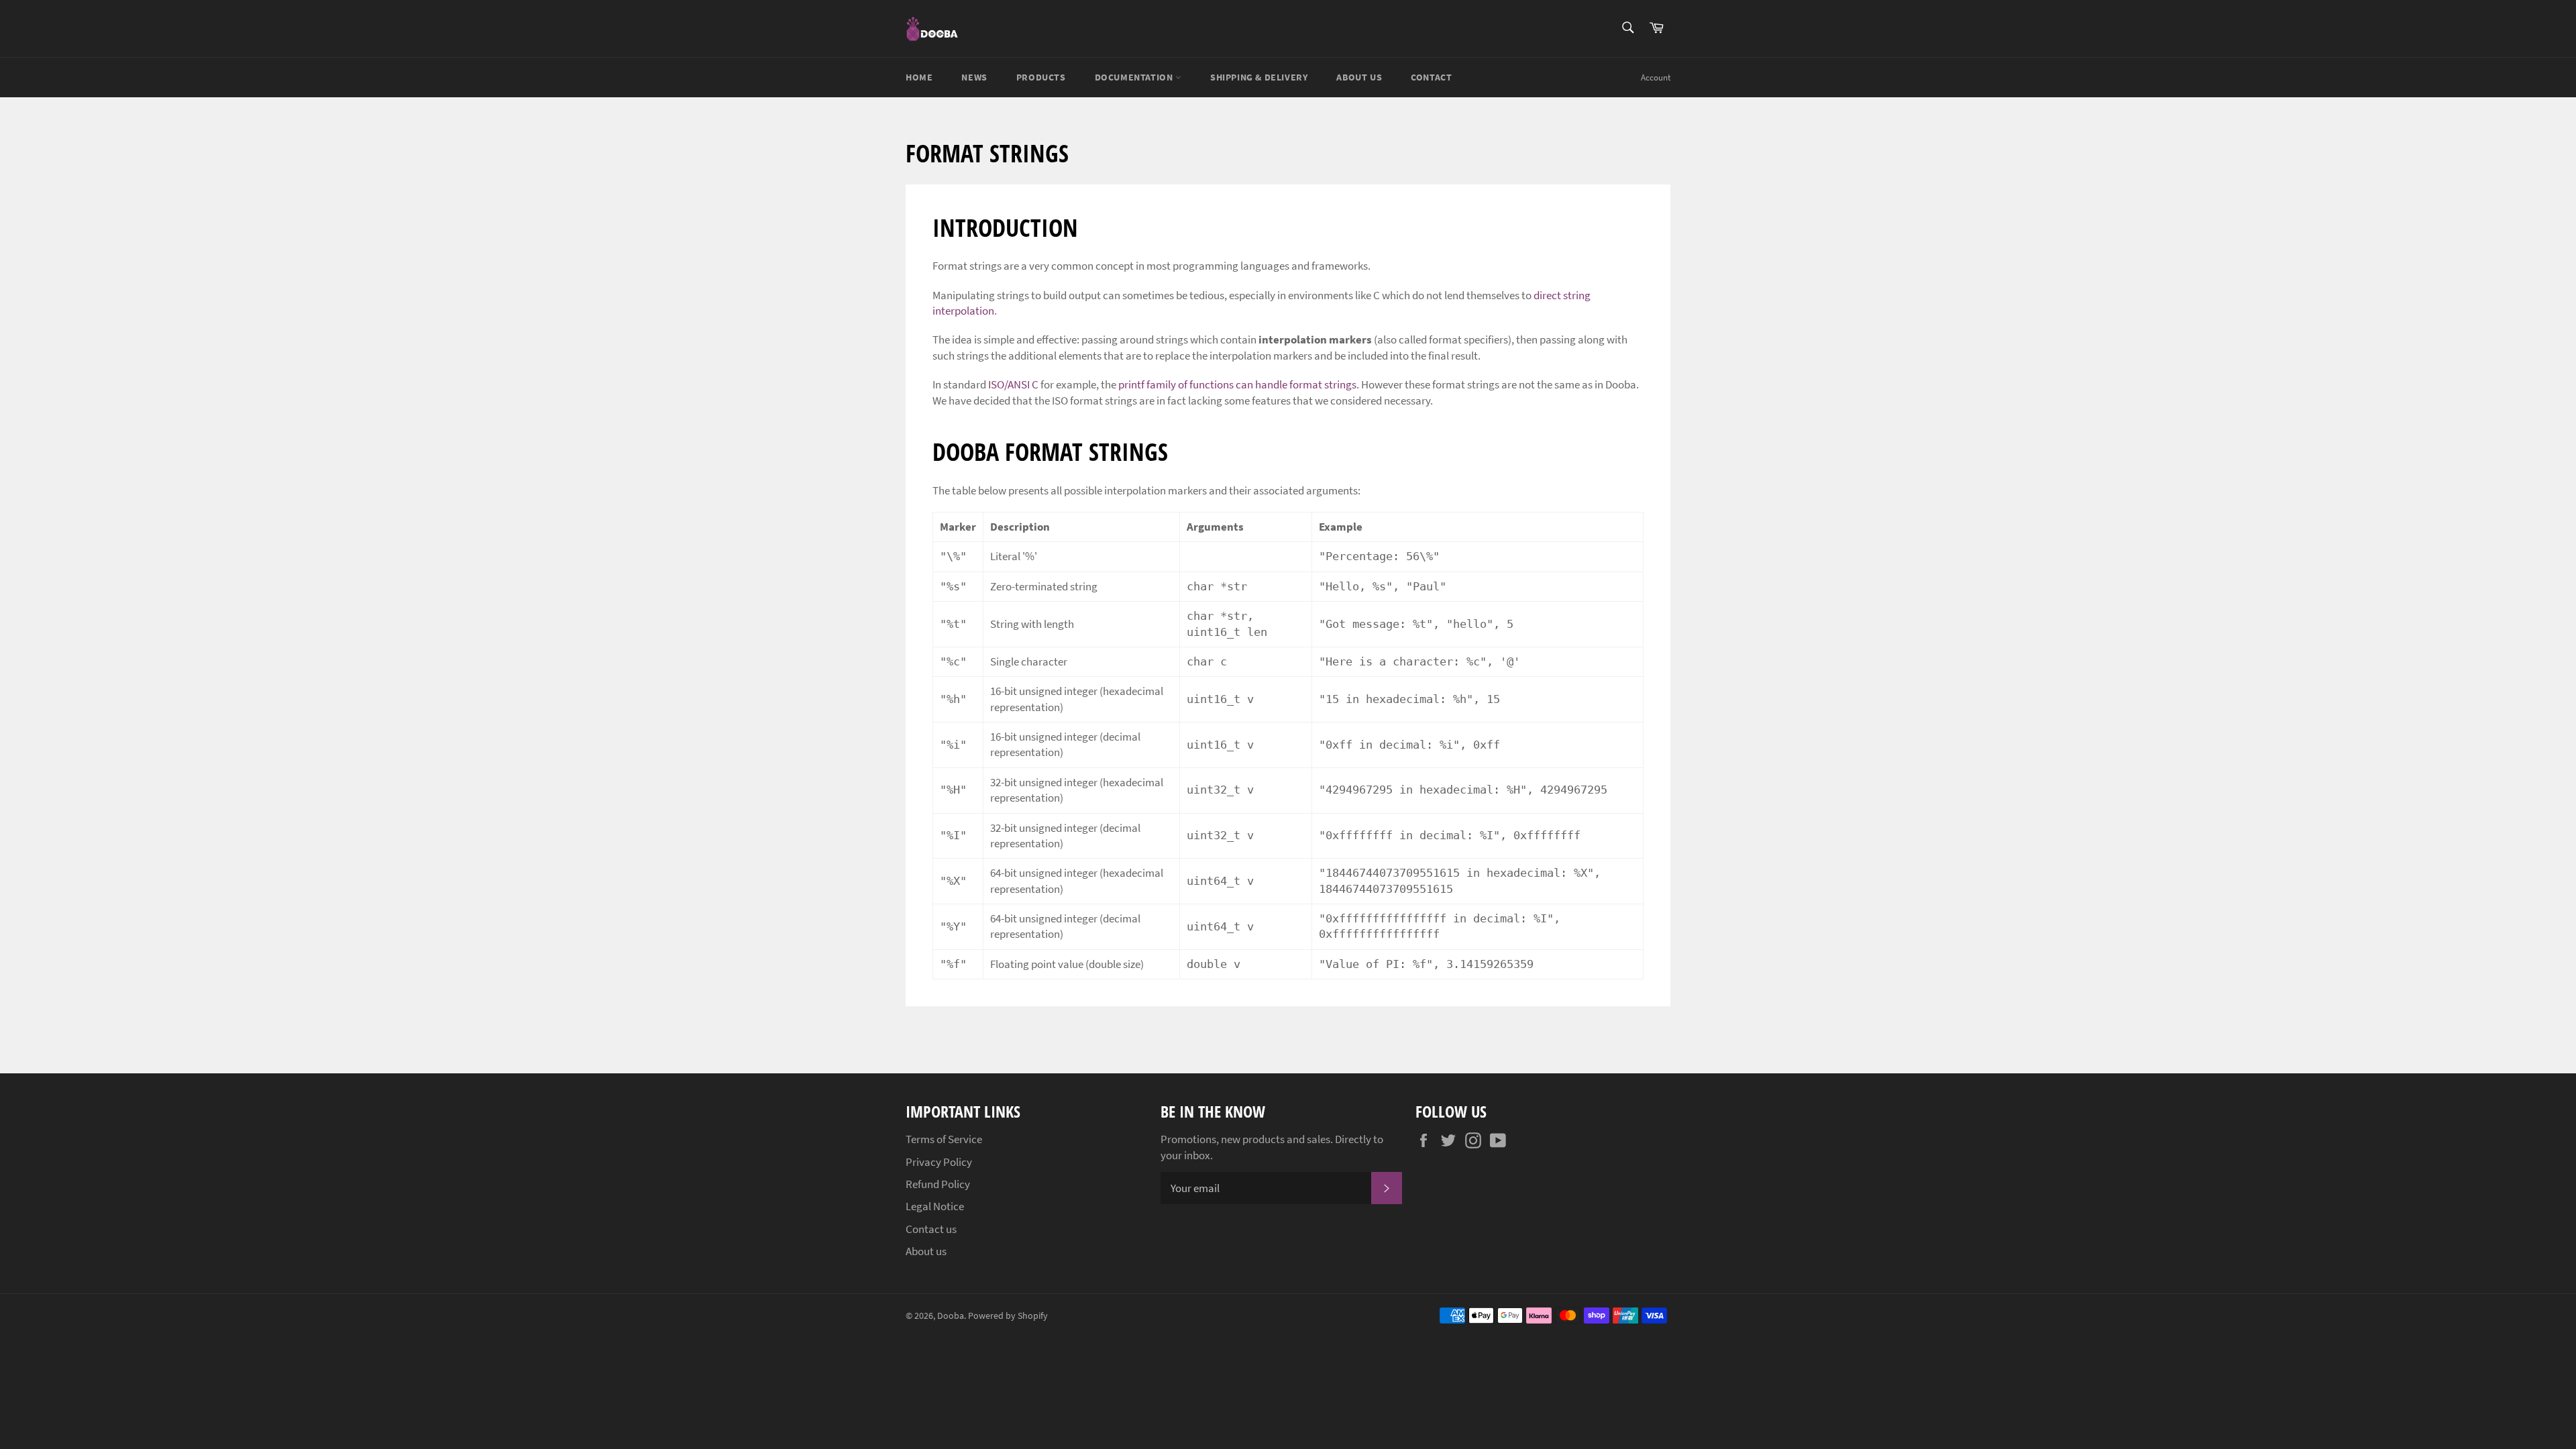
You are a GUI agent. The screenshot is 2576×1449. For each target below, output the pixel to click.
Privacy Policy (939, 1162)
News (974, 77)
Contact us (931, 1229)
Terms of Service (944, 1139)
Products (1041, 77)
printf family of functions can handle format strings (1237, 384)
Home (919, 77)
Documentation (1135, 77)
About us (1359, 77)
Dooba (951, 1316)
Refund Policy (938, 1184)
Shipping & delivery (1259, 77)
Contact (1431, 77)
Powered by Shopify (1008, 1316)
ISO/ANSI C (1013, 384)
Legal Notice (935, 1206)
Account (1656, 77)
